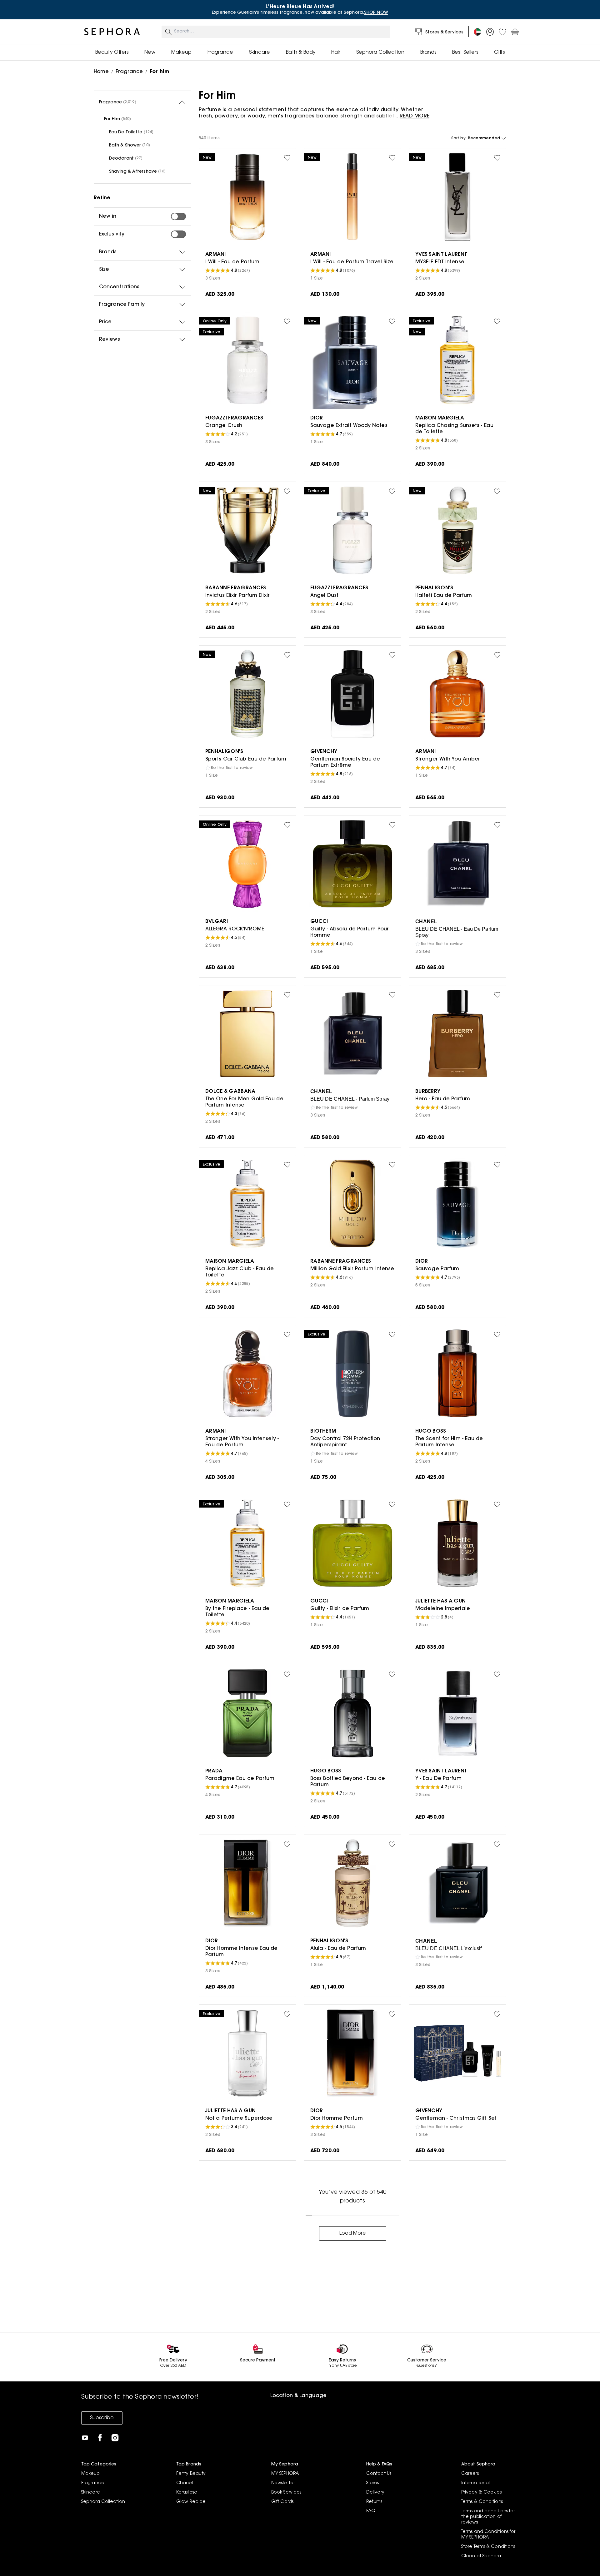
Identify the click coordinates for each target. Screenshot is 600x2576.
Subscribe (102, 2418)
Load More (353, 2233)
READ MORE (415, 116)
